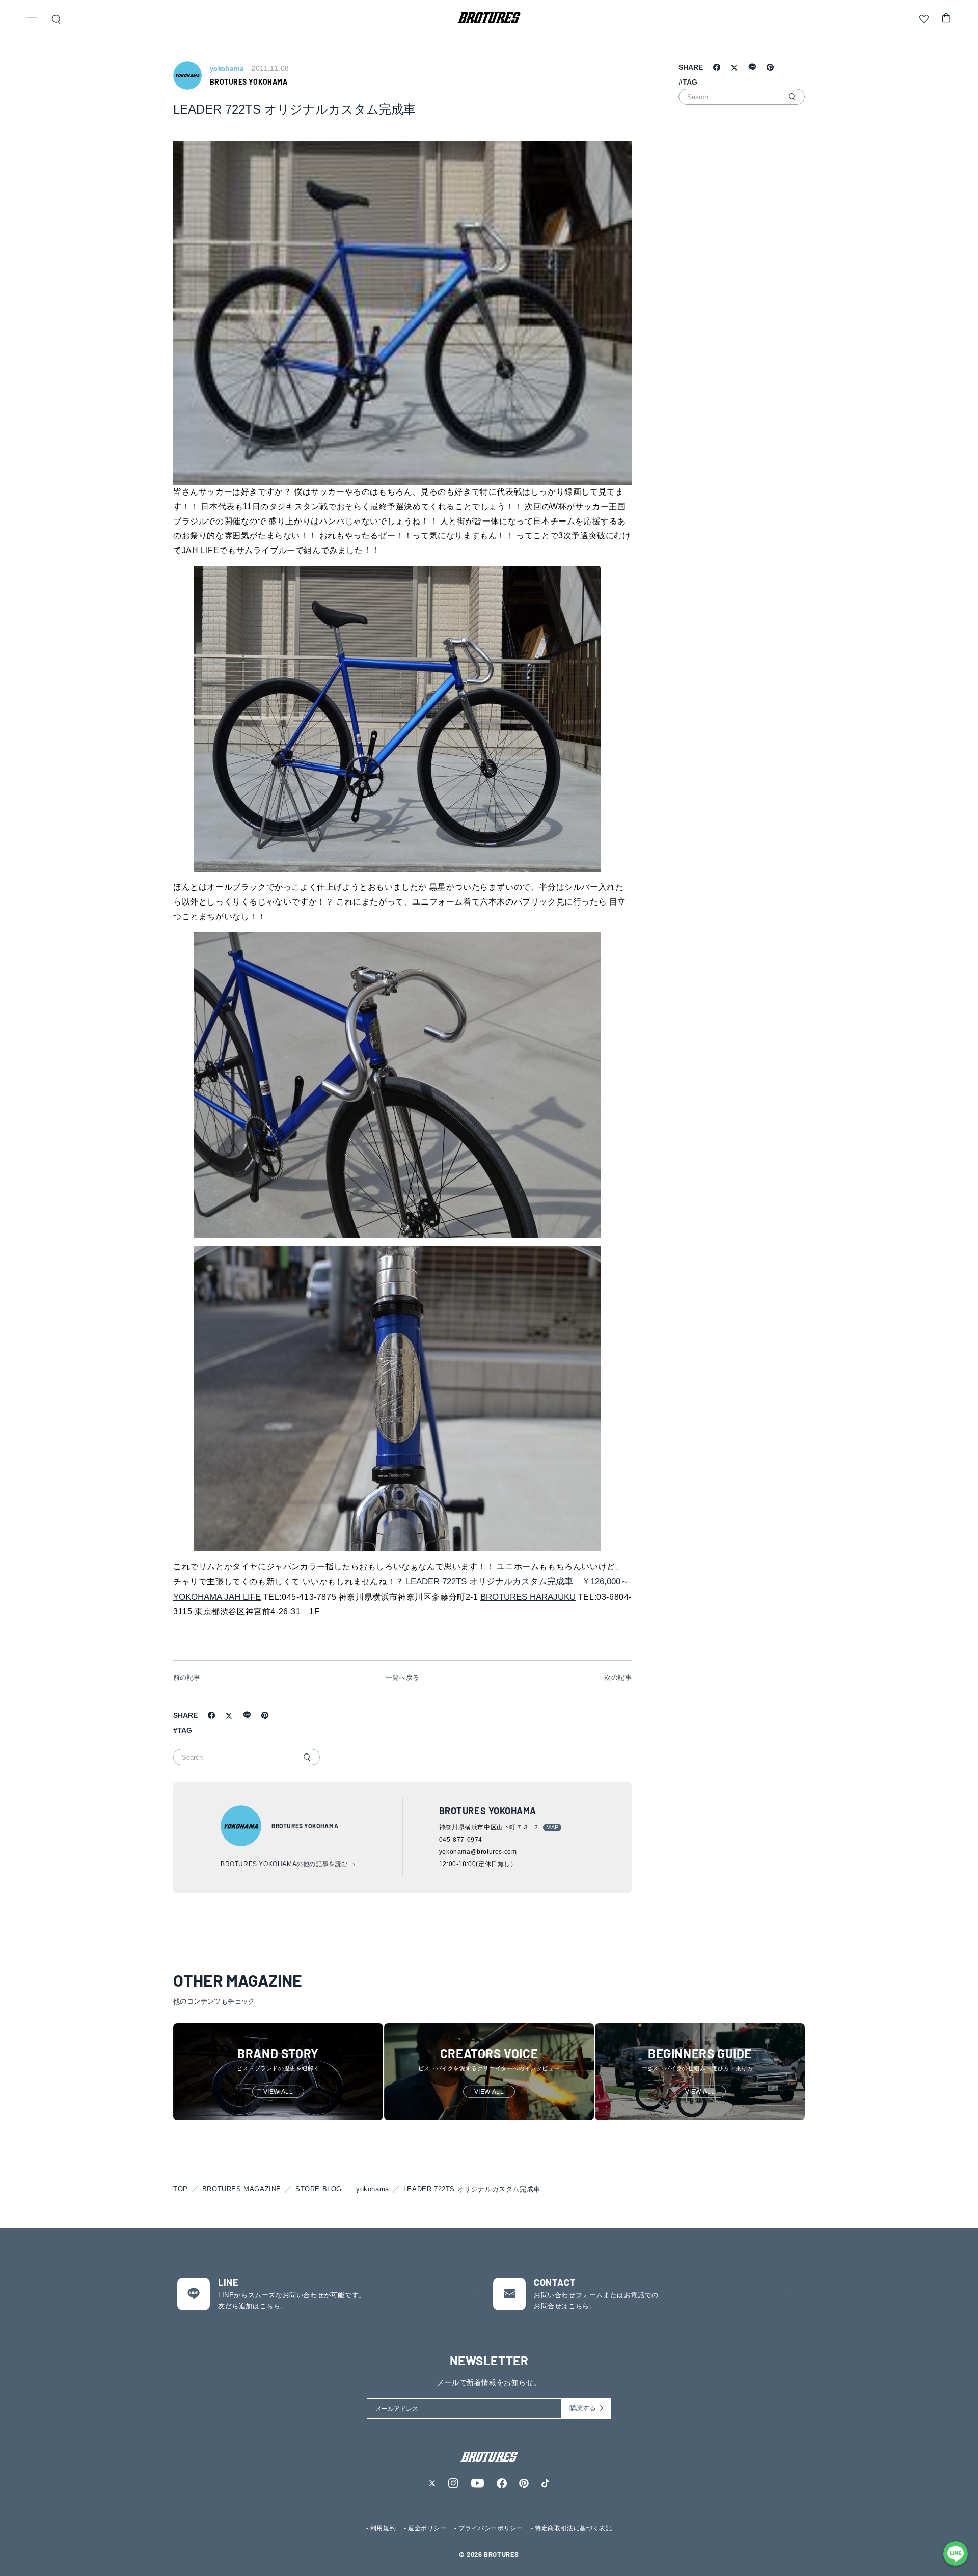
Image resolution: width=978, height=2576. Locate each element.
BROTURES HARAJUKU (528, 1597)
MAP (552, 1827)
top (181, 2189)
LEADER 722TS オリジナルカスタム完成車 (472, 2189)
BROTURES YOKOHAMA (249, 82)
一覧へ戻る (403, 1677)
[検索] (307, 1757)
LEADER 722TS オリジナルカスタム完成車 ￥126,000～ (518, 1582)
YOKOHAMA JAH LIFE (217, 1597)
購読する (583, 2408)
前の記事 (187, 1677)
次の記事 (618, 1677)
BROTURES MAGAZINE (242, 2189)
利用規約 (383, 2528)
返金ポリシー (427, 2528)
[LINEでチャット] (956, 2554)
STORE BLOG (319, 2189)
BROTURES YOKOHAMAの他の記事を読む (284, 1864)
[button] (32, 20)
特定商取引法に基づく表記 (573, 2528)
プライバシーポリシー (491, 2528)
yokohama (373, 2189)
